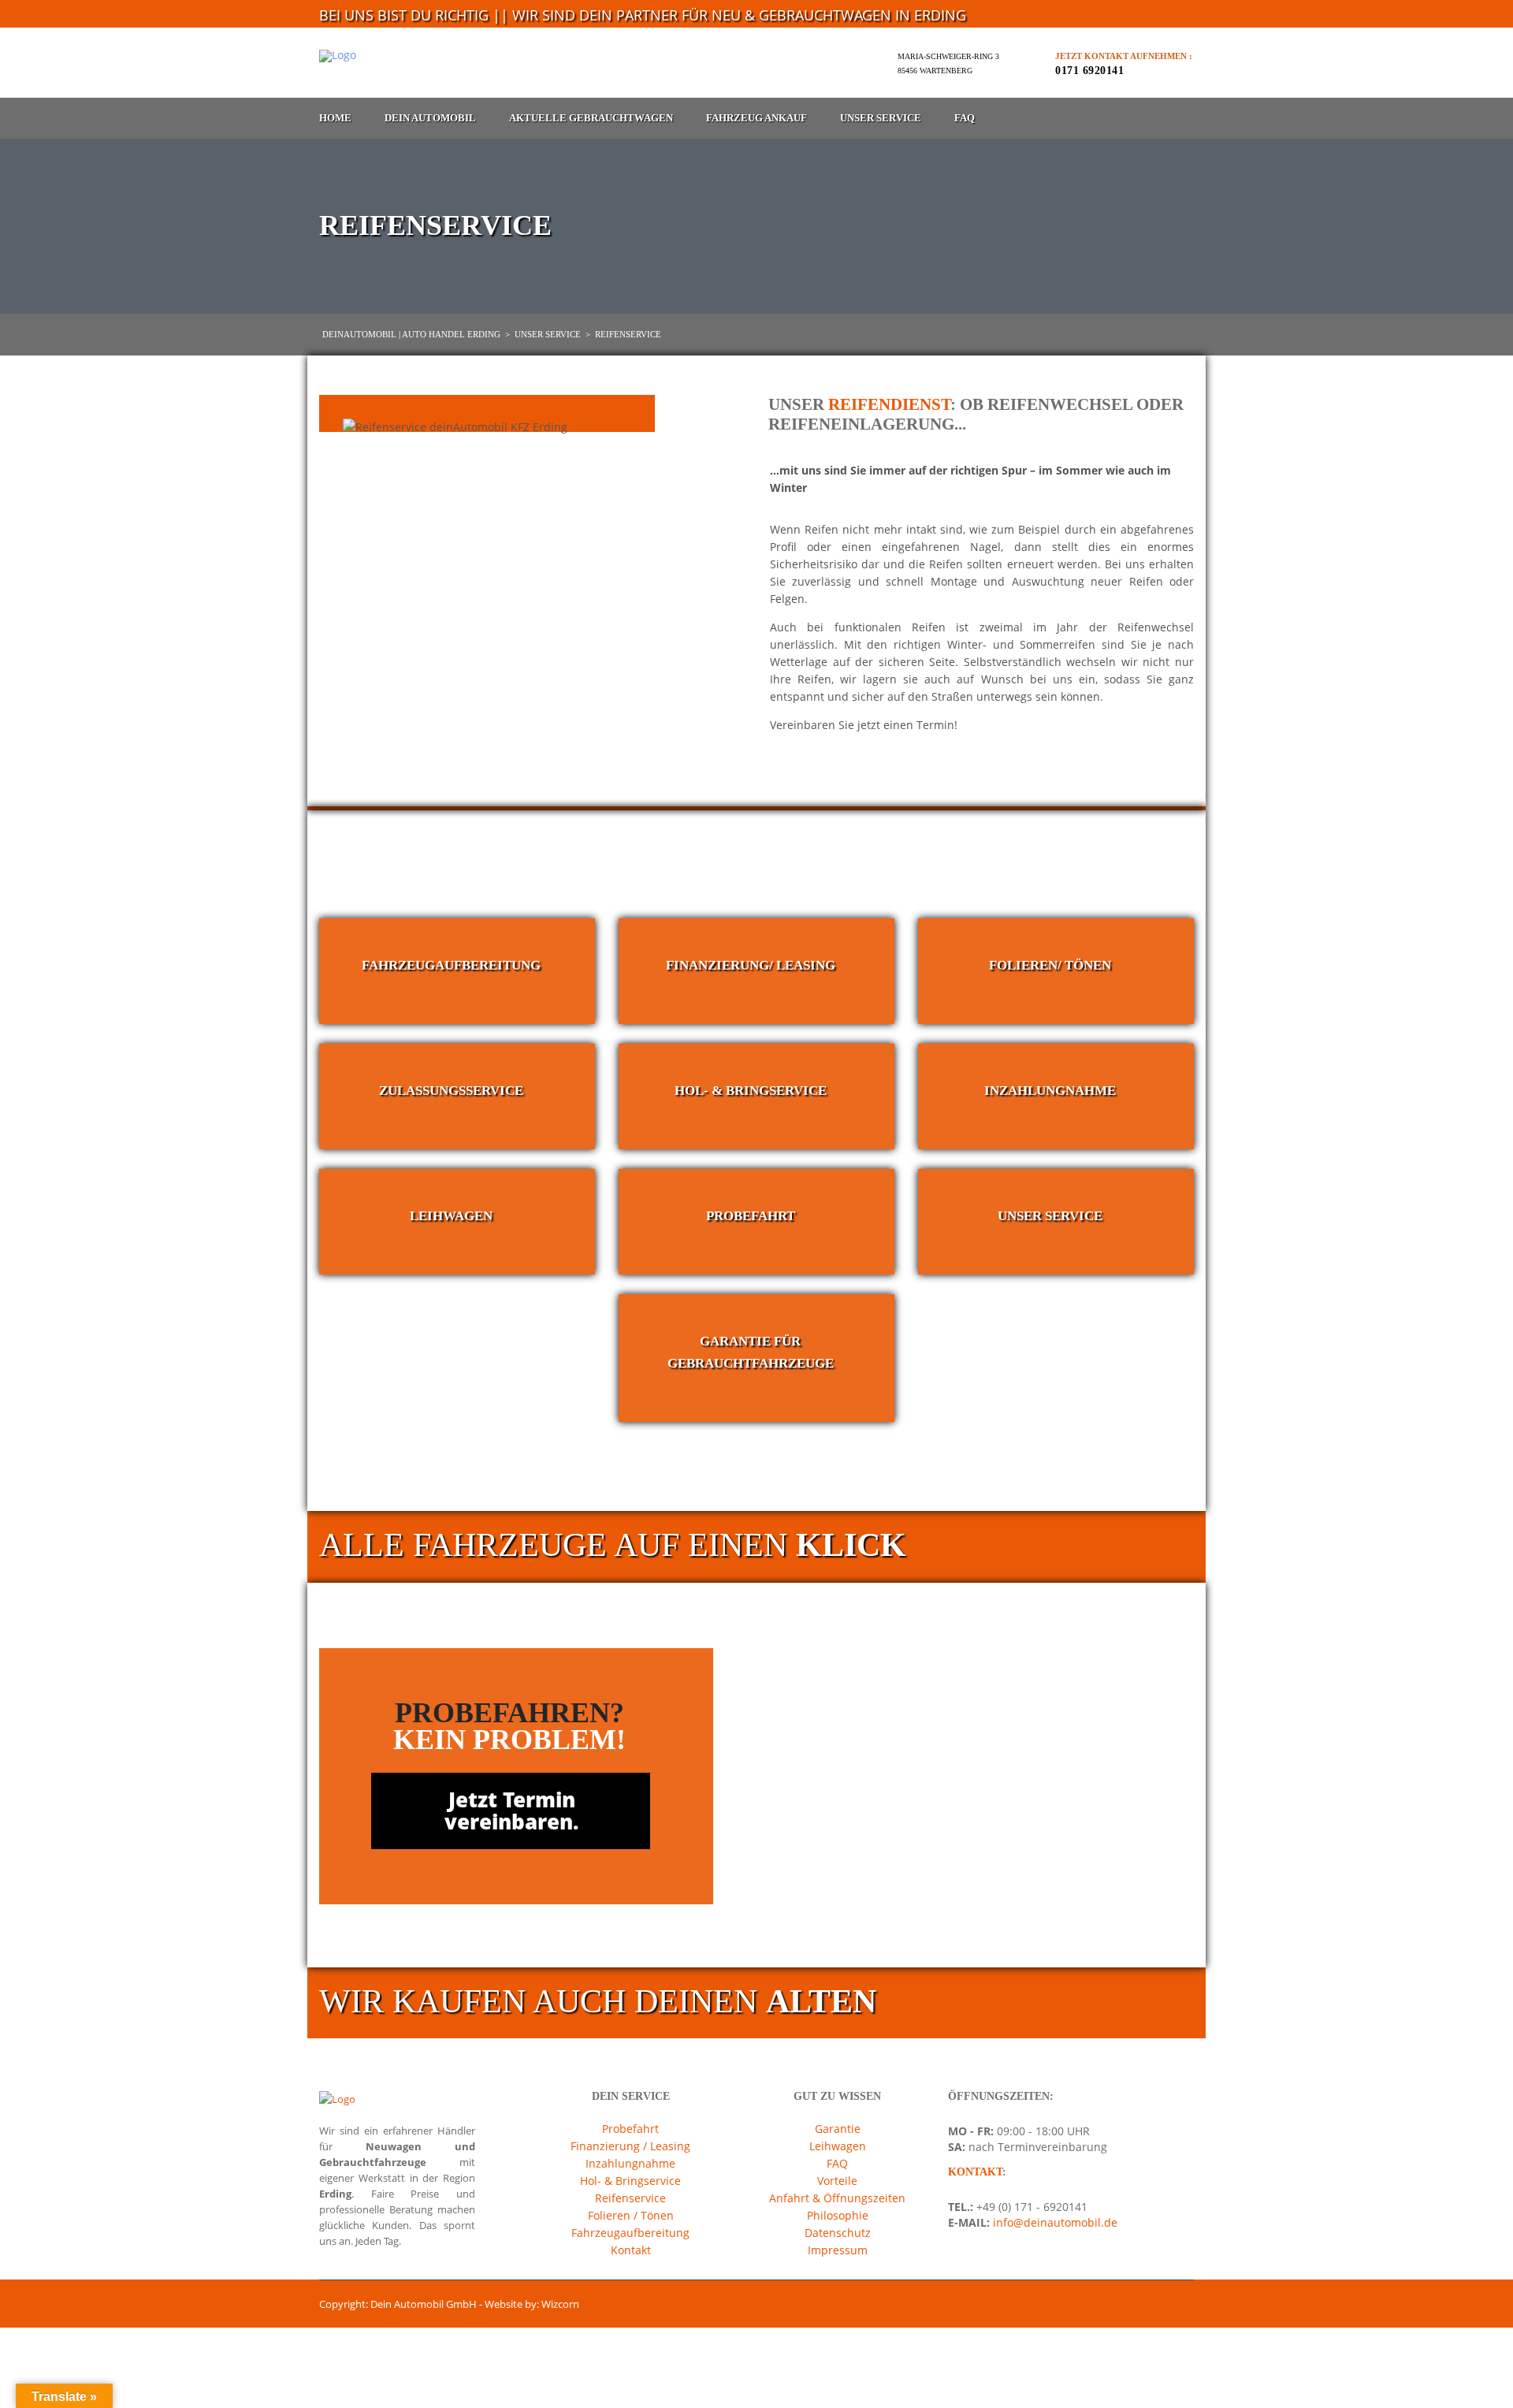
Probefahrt (630, 2129)
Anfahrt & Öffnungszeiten (837, 2198)
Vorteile (837, 2181)
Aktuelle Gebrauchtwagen (591, 118)
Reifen (822, 529)
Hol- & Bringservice (630, 2181)
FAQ (965, 118)
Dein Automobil (430, 118)
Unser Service (881, 118)
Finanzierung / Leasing (630, 2146)
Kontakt (631, 2250)
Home (335, 118)
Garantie (838, 2129)
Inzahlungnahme (630, 2163)
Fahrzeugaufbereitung (630, 2233)
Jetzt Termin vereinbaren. (512, 1811)
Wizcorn (560, 2304)
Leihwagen (838, 2146)
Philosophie (838, 2215)
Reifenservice (630, 2198)
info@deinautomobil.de (1054, 2222)
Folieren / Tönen (631, 2215)
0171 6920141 (1089, 70)
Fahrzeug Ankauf (756, 118)
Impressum (838, 2250)
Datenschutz (838, 2233)
